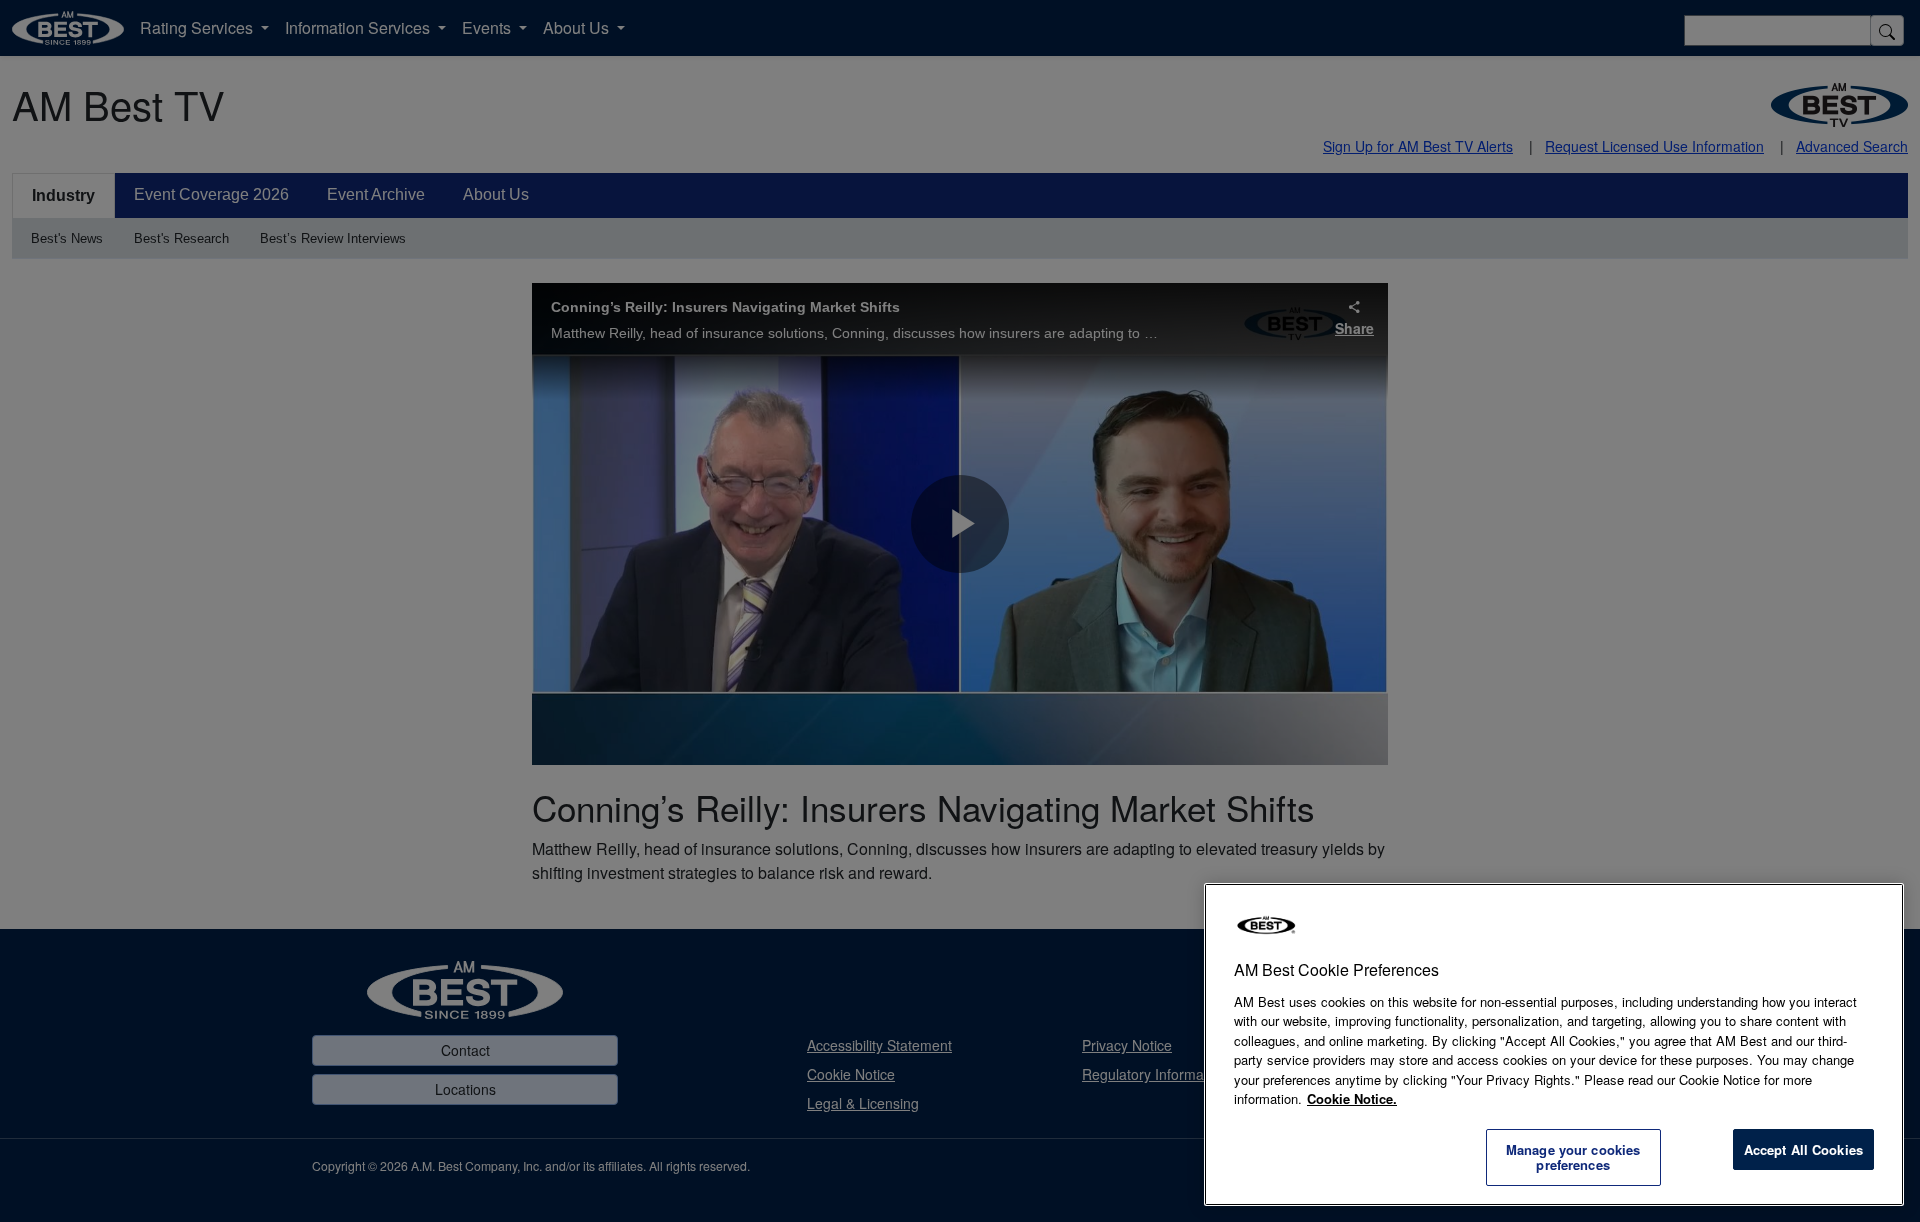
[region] (1554, 1044)
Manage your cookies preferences (1573, 1157)
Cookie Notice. (1352, 1098)
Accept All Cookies (1803, 1149)
